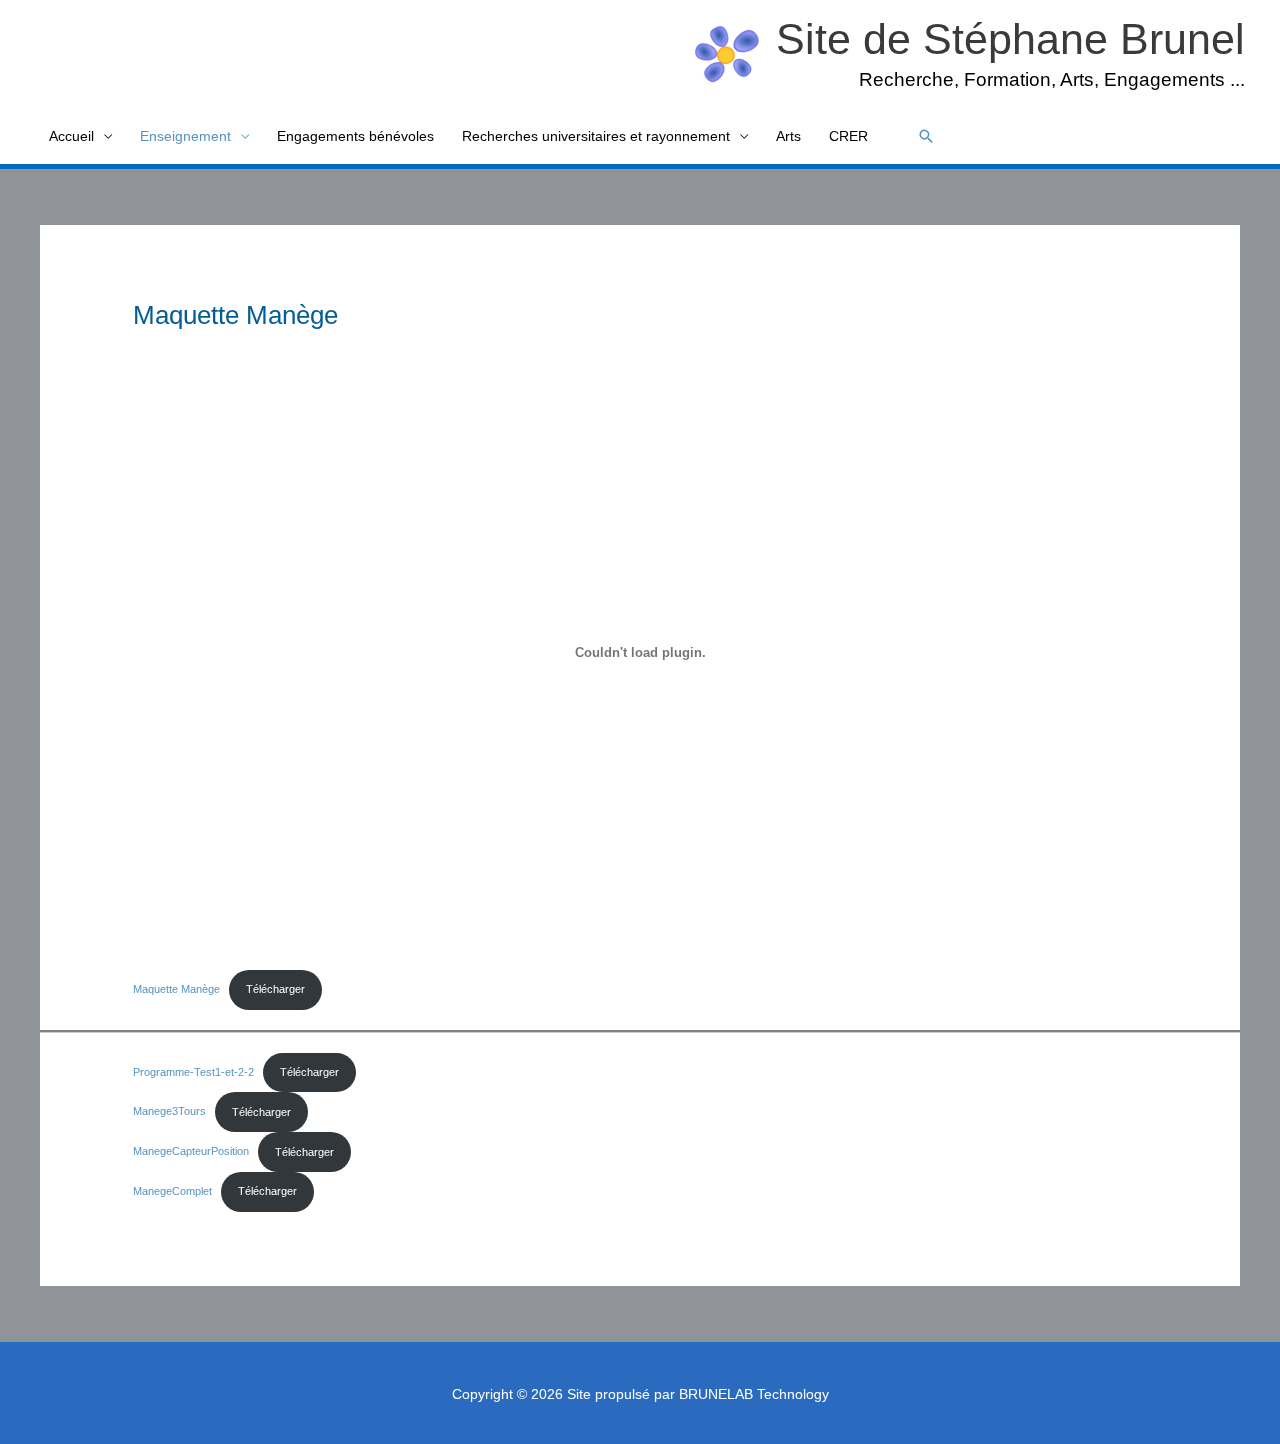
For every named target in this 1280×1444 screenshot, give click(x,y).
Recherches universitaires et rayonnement (596, 136)
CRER (848, 136)
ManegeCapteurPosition (191, 1152)
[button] (926, 136)
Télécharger (275, 989)
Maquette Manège (176, 989)
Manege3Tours (169, 1112)
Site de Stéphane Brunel (1010, 39)
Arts (788, 136)
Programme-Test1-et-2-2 (193, 1072)
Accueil (71, 136)
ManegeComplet (172, 1191)
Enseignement (185, 136)
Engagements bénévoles (355, 136)
